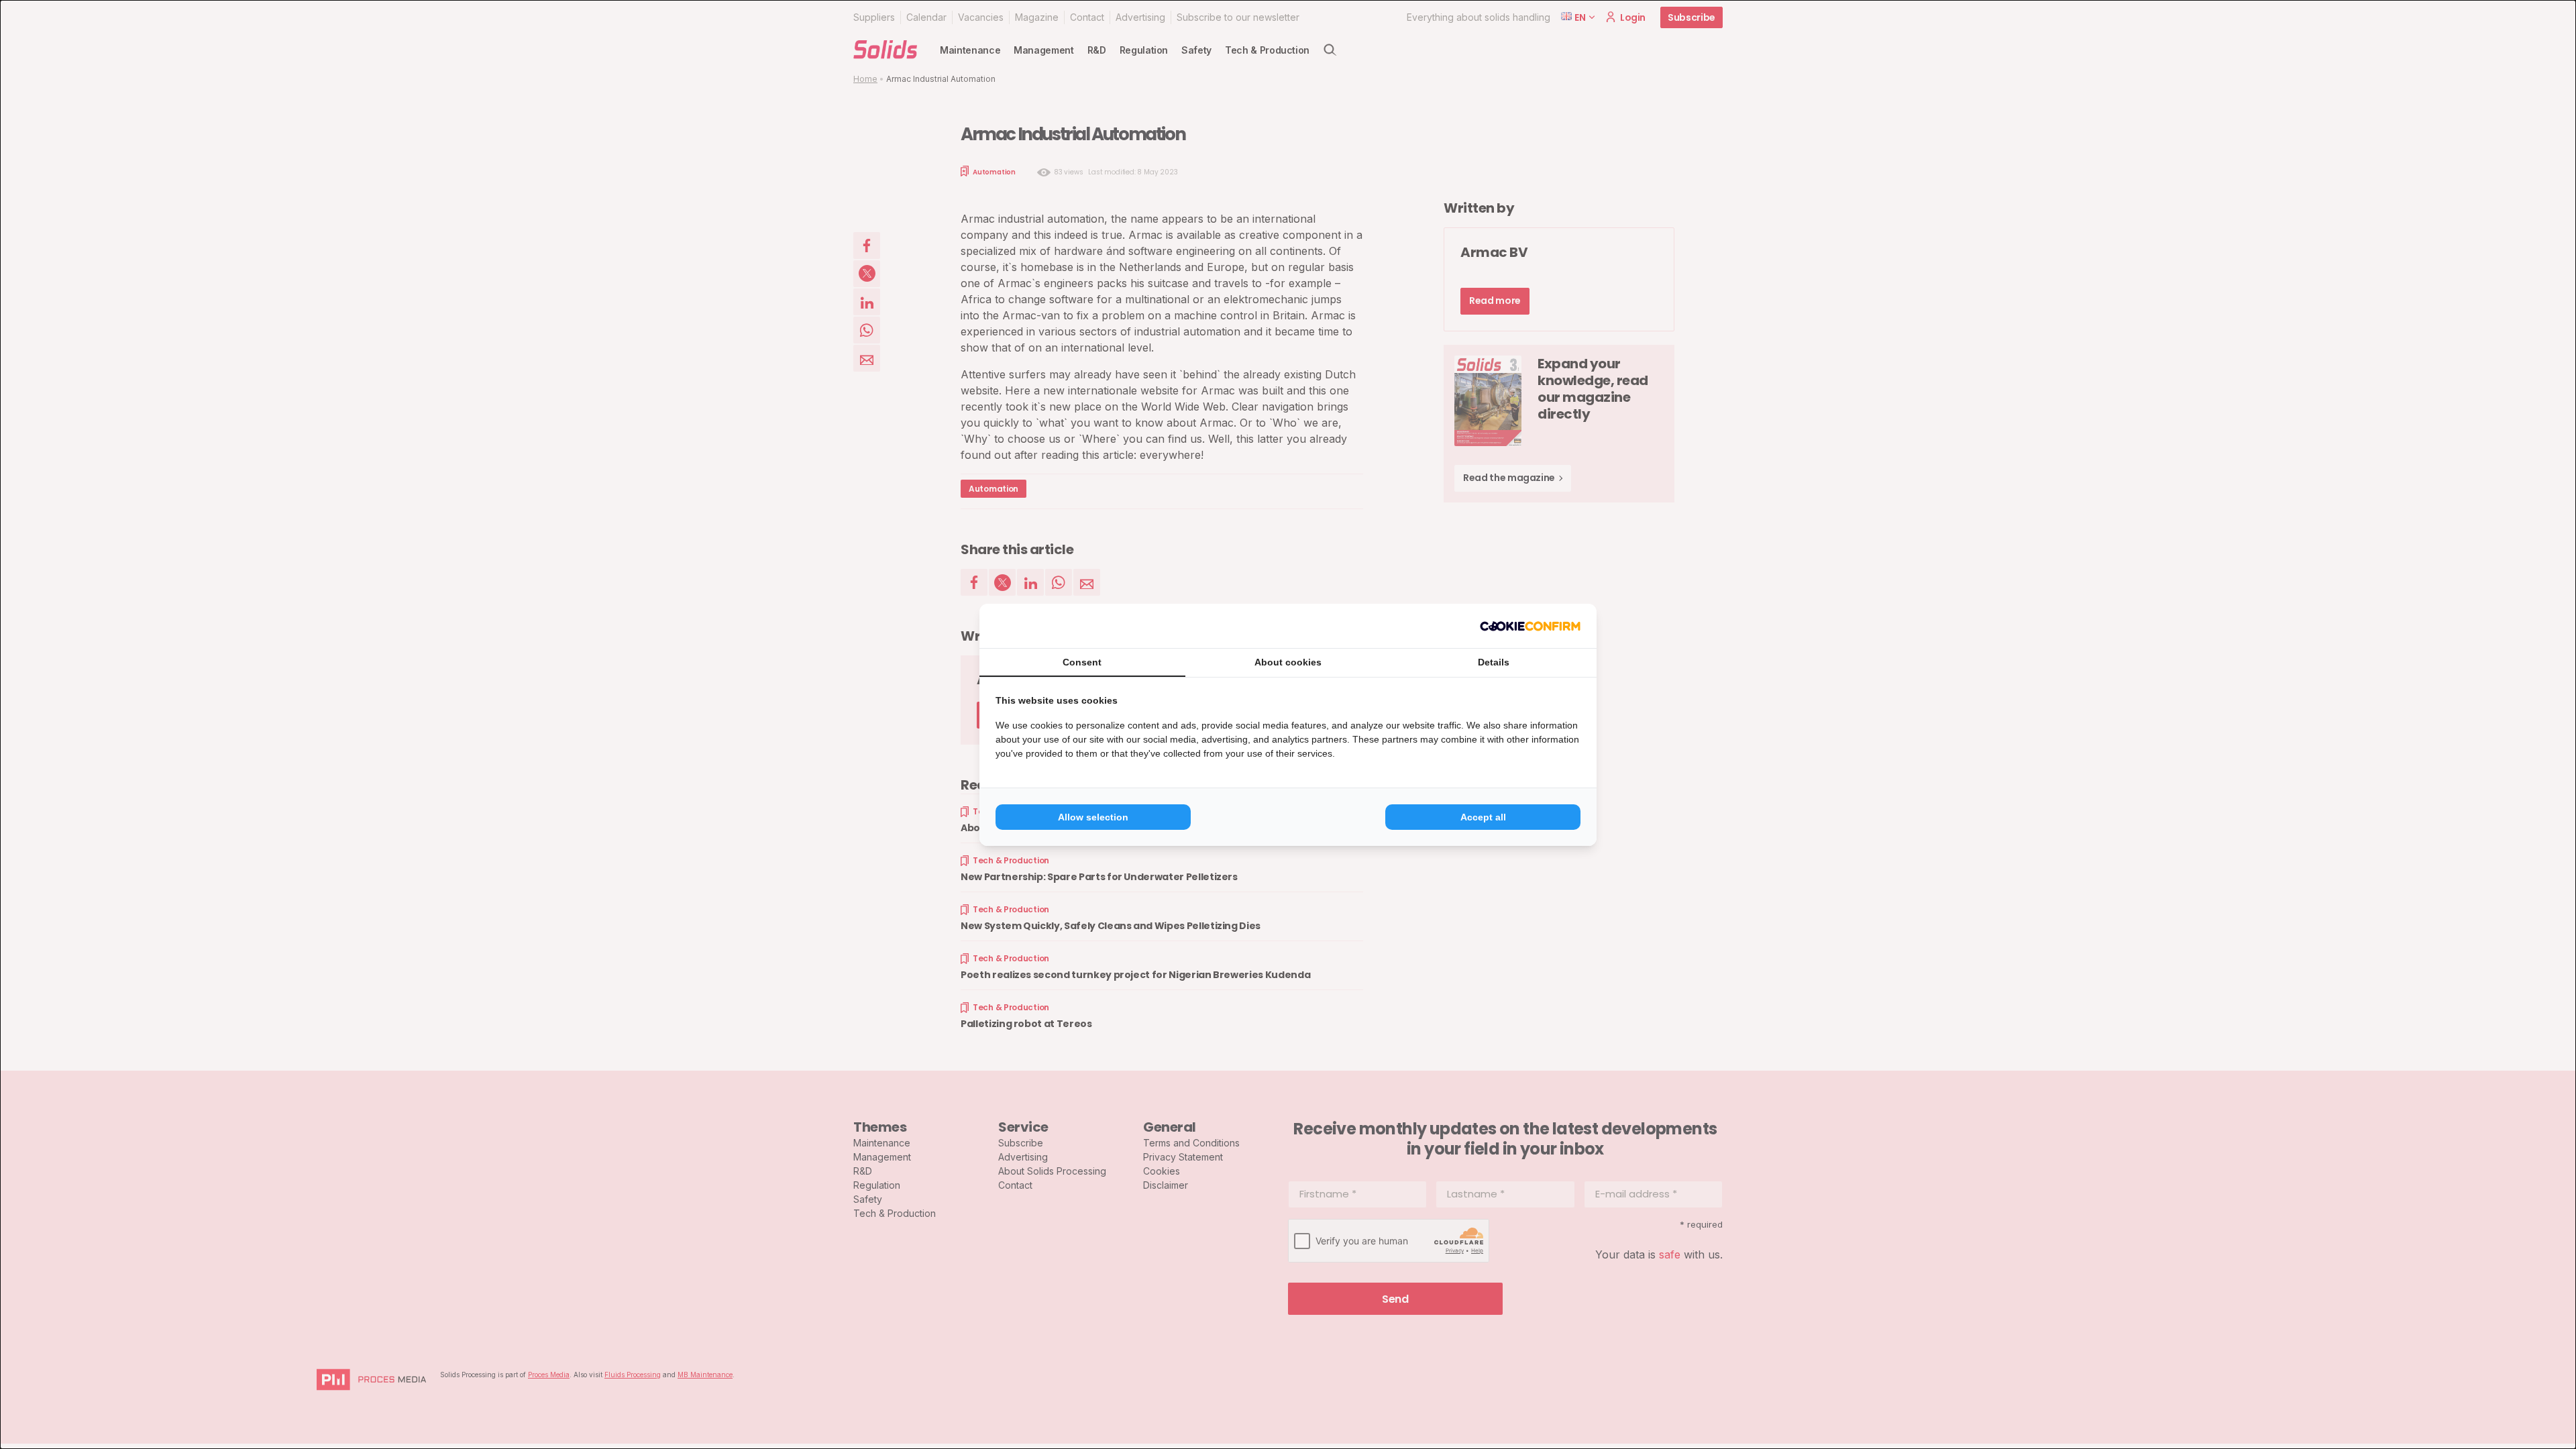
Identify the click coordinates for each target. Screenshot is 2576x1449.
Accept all (1483, 817)
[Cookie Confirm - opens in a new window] (1530, 626)
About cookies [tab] (1288, 662)
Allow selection (1093, 817)
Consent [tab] (1082, 662)
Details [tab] (1494, 662)
